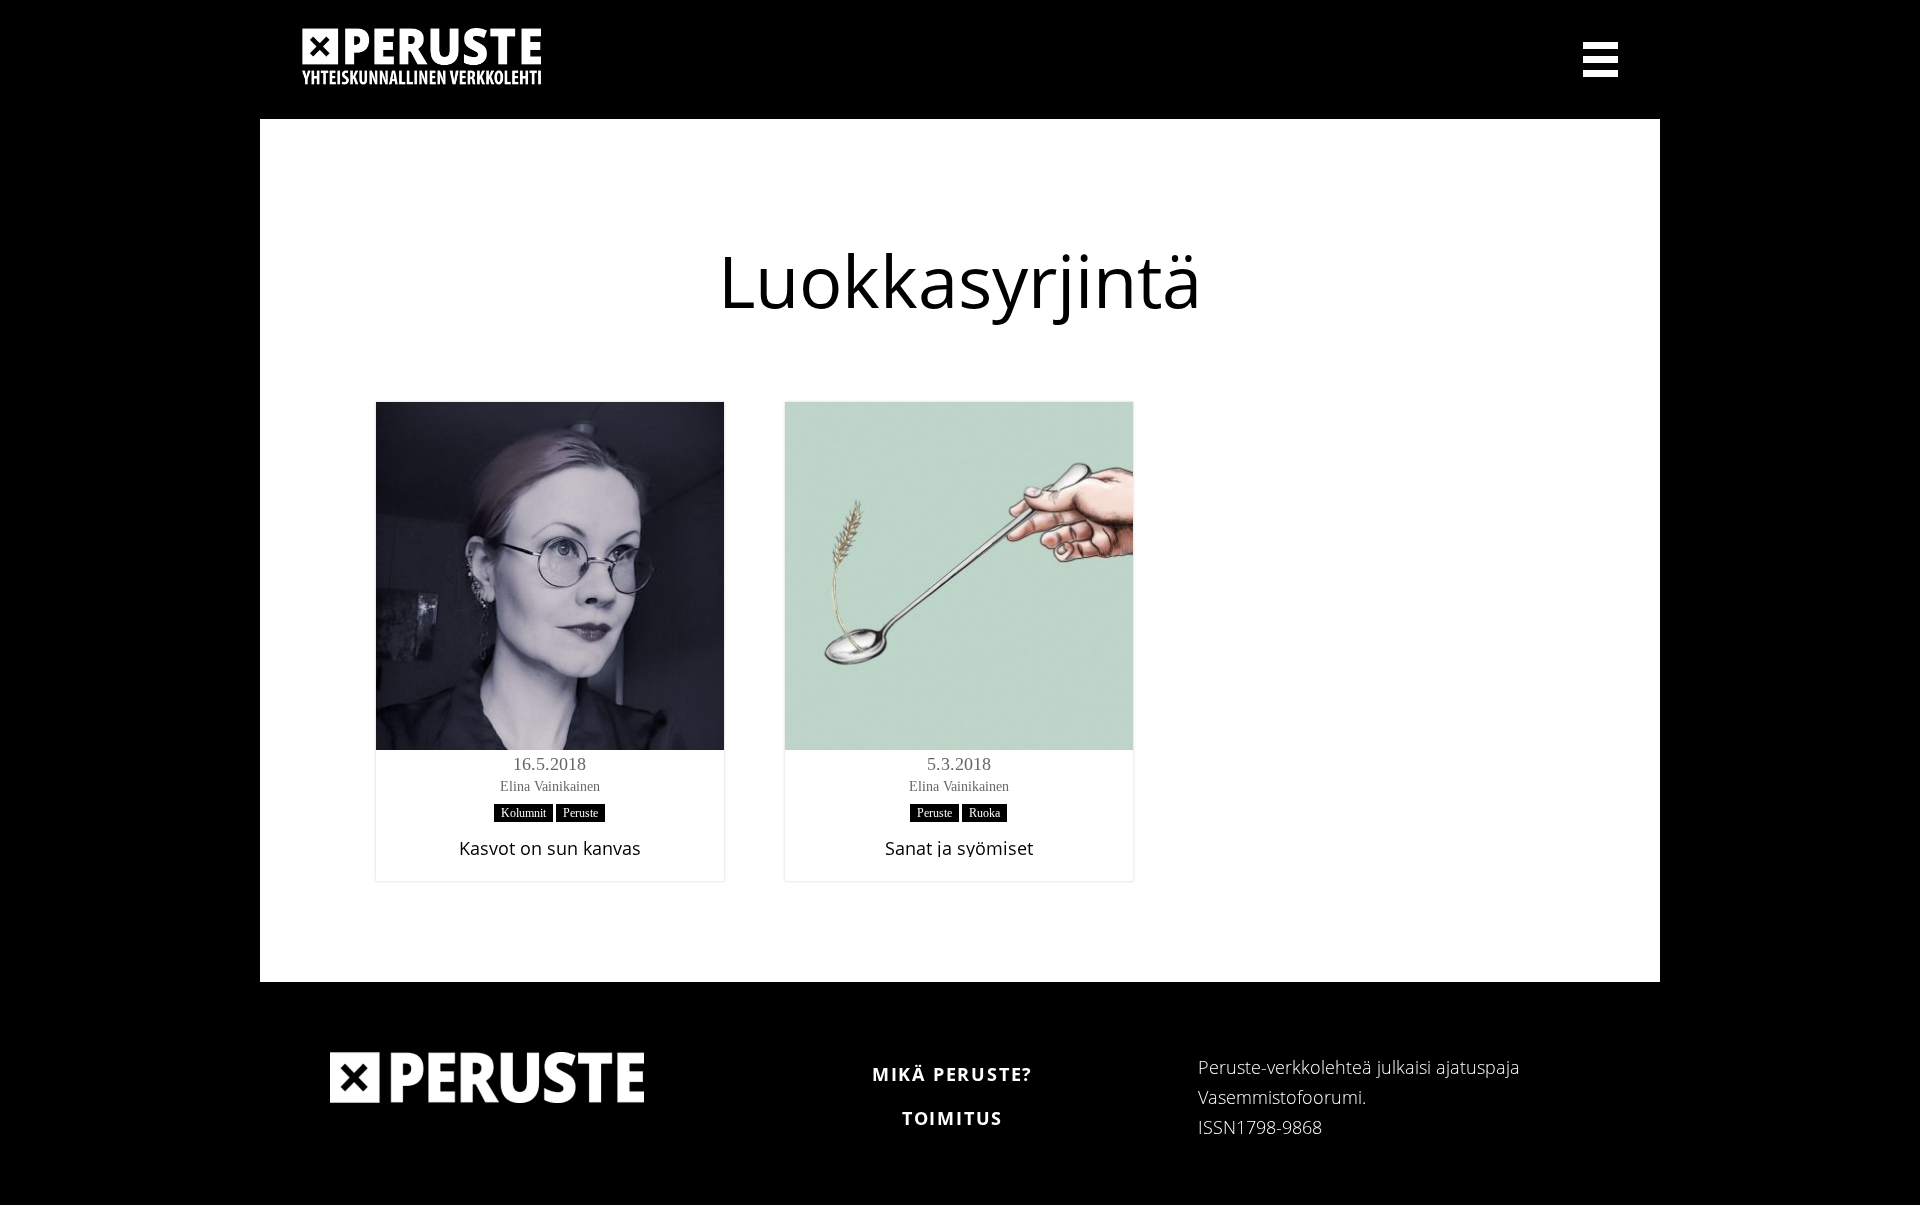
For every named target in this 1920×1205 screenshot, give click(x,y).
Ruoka (984, 813)
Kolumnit (523, 813)
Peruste (580, 813)
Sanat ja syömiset (959, 848)
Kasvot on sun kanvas (550, 848)
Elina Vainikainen (550, 786)
